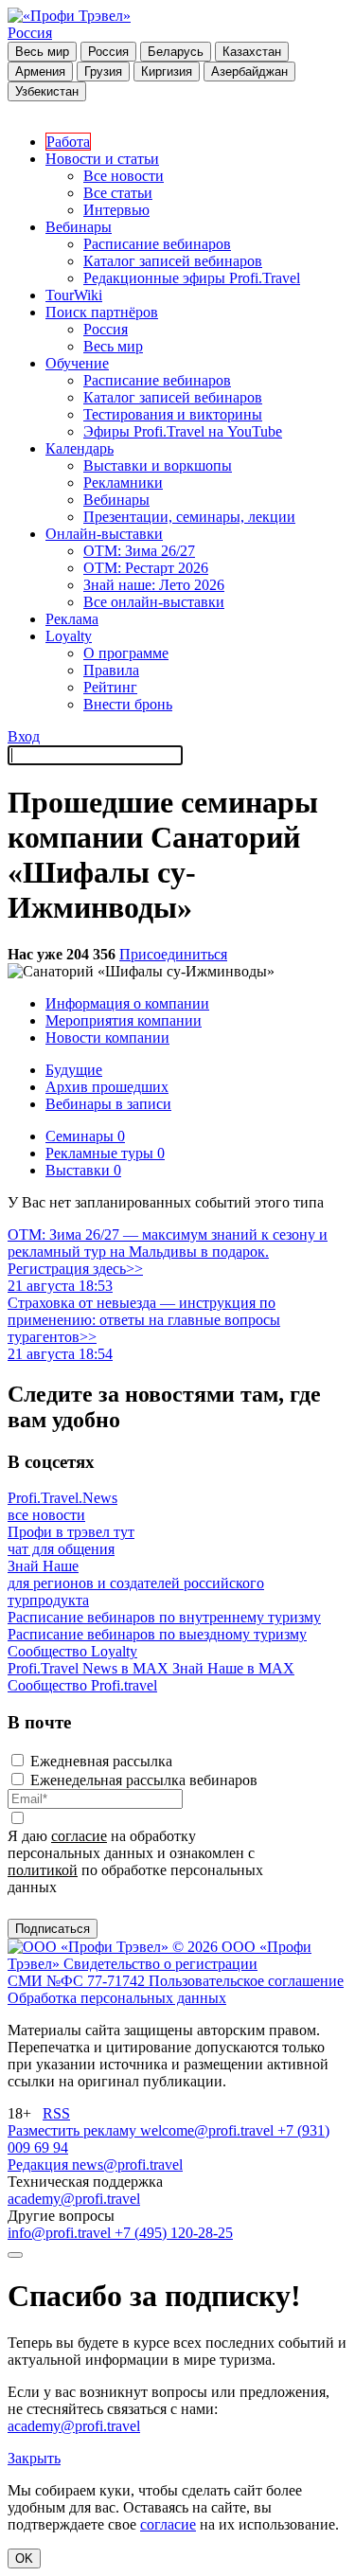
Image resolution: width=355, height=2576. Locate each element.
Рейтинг (110, 687)
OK (24, 2558)
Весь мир (42, 52)
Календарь (80, 448)
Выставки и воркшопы (158, 465)
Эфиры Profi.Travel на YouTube (183, 431)
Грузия (103, 72)
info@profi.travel (61, 2233)
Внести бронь (128, 704)
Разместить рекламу (74, 2130)
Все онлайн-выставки (154, 602)
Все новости (124, 176)
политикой (43, 1870)
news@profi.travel (127, 2165)
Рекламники (123, 483)
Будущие (74, 1070)
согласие (79, 1836)
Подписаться (53, 1929)
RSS (56, 2113)
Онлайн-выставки (104, 534)
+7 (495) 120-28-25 (174, 2233)
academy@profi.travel (74, 2199)
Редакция (40, 2165)
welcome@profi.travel (209, 2130)
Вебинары (79, 227)
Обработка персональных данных (117, 1998)
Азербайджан (249, 72)
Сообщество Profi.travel (82, 1685)
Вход (24, 736)
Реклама (72, 619)
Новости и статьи (102, 159)
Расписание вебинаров (157, 244)
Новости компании (107, 1038)
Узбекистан (47, 91)
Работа (68, 142)
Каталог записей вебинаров (173, 261)
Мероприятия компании (124, 1020)
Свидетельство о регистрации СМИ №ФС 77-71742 (133, 1972)
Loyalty (69, 636)
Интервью (116, 210)
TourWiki (74, 295)
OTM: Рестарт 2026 (146, 568)
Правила (111, 670)
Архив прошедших (107, 1087)
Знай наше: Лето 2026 (154, 585)
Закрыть (34, 2458)
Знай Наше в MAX (233, 1668)
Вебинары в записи (108, 1104)
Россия (30, 33)
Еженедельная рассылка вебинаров (144, 1780)
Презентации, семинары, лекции (189, 517)
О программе (126, 653)
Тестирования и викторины (173, 414)
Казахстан (252, 52)
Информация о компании (127, 1003)
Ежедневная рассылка (101, 1761)
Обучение (77, 363)
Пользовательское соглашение (246, 1981)
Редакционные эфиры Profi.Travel (192, 278)
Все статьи (118, 193)
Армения (40, 72)
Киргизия (167, 72)
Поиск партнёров (102, 312)
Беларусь (176, 52)
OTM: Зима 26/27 (139, 551)
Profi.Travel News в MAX (90, 1668)
